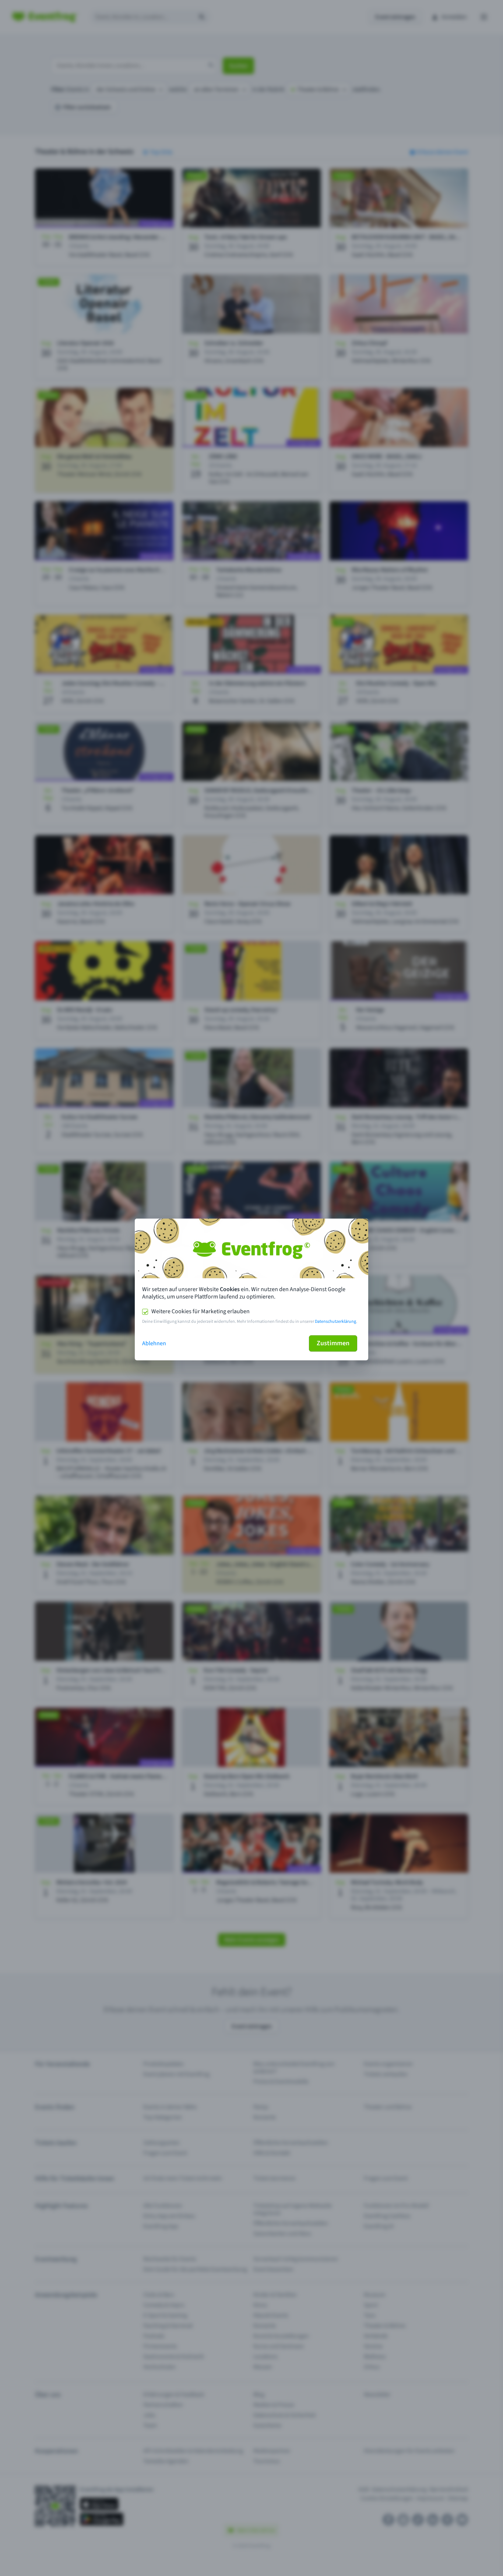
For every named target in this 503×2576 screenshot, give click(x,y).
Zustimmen (333, 1343)
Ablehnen (154, 1343)
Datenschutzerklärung (335, 1322)
